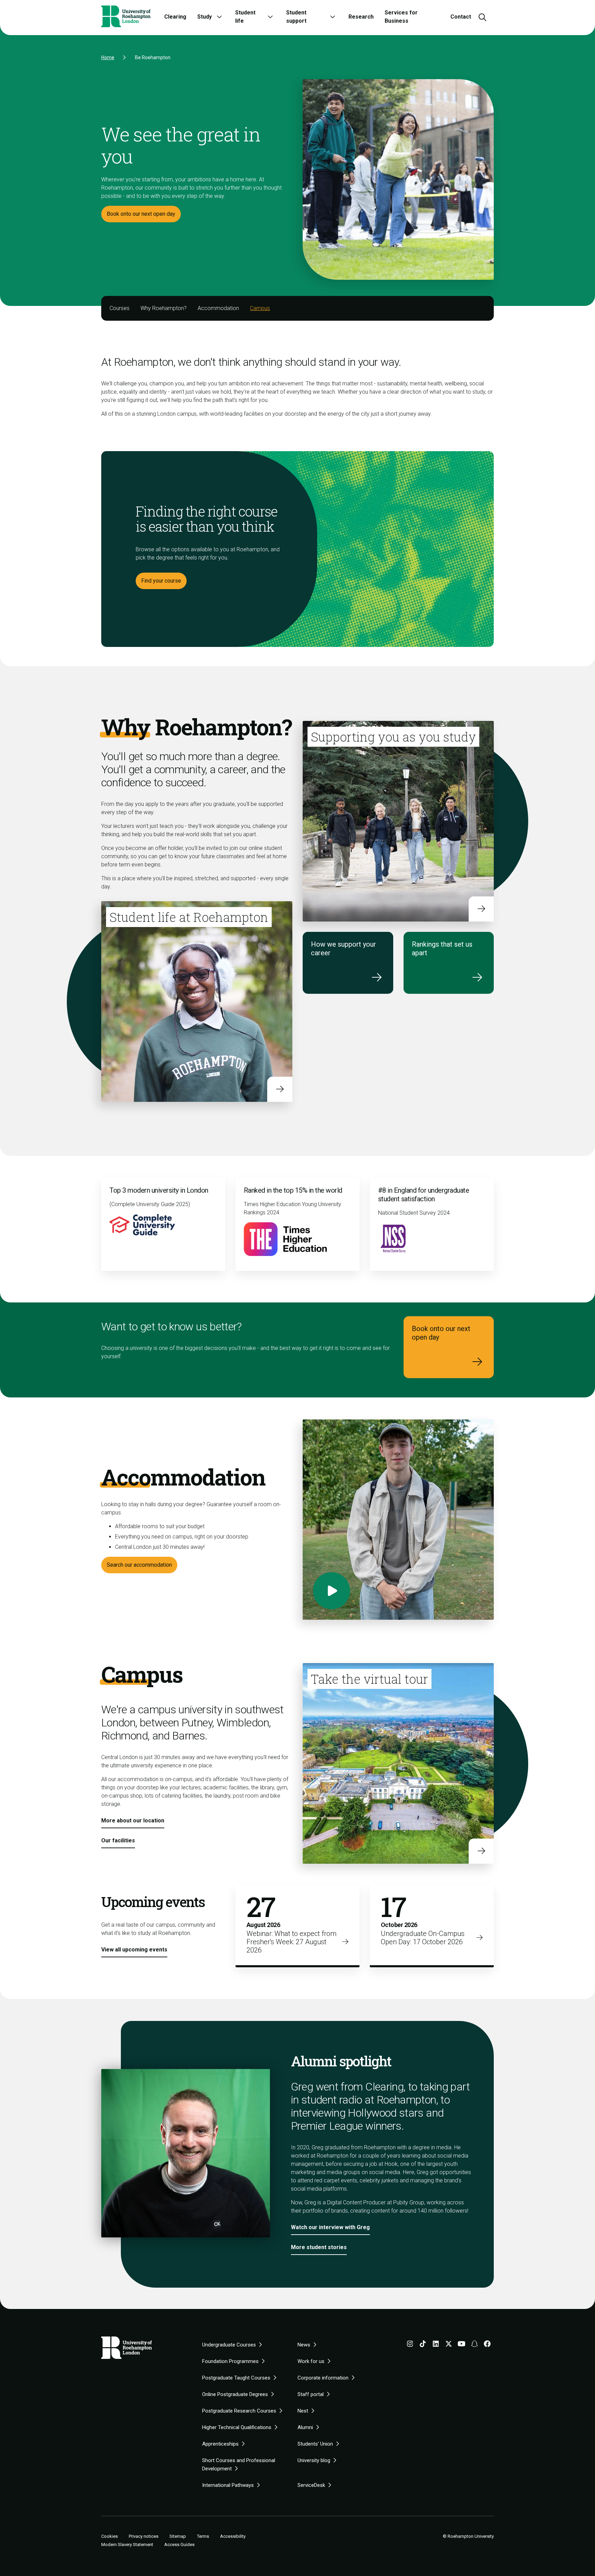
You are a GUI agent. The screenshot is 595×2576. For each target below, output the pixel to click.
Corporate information (323, 2378)
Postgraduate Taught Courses (236, 2378)
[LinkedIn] (436, 2345)
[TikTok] (423, 2345)
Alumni (305, 2427)
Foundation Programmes (230, 2361)
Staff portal (311, 2394)
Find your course (161, 581)
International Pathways (228, 2485)
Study (205, 17)
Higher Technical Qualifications (237, 2427)
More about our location (133, 1821)
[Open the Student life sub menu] (270, 17)
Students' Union (315, 2444)
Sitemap (178, 2536)
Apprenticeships (220, 2444)
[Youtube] (462, 2345)
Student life (245, 17)
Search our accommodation (139, 1565)
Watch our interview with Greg (330, 2227)
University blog (314, 2460)
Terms (203, 2536)
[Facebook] (487, 2345)
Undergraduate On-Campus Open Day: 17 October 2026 (423, 1938)
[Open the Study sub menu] (219, 17)
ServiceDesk (311, 2485)
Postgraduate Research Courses (239, 2411)
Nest (303, 2411)
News (304, 2345)
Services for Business (401, 17)
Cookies (109, 2536)
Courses (119, 308)
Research (361, 17)
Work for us (311, 2361)
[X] (449, 2345)
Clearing (175, 17)
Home (108, 57)
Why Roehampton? (164, 308)
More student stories (319, 2247)
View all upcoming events (134, 1950)
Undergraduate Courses (229, 2345)
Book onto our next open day (141, 214)
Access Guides (179, 2545)
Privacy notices (144, 2536)
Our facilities (118, 1840)
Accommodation (218, 308)
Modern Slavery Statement (127, 2545)
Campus (260, 308)
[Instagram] (410, 2345)
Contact (461, 17)
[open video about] (332, 1591)
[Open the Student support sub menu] (333, 17)
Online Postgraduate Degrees (235, 2394)
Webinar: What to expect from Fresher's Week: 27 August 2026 (291, 1942)
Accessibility (233, 2536)
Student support (296, 17)
